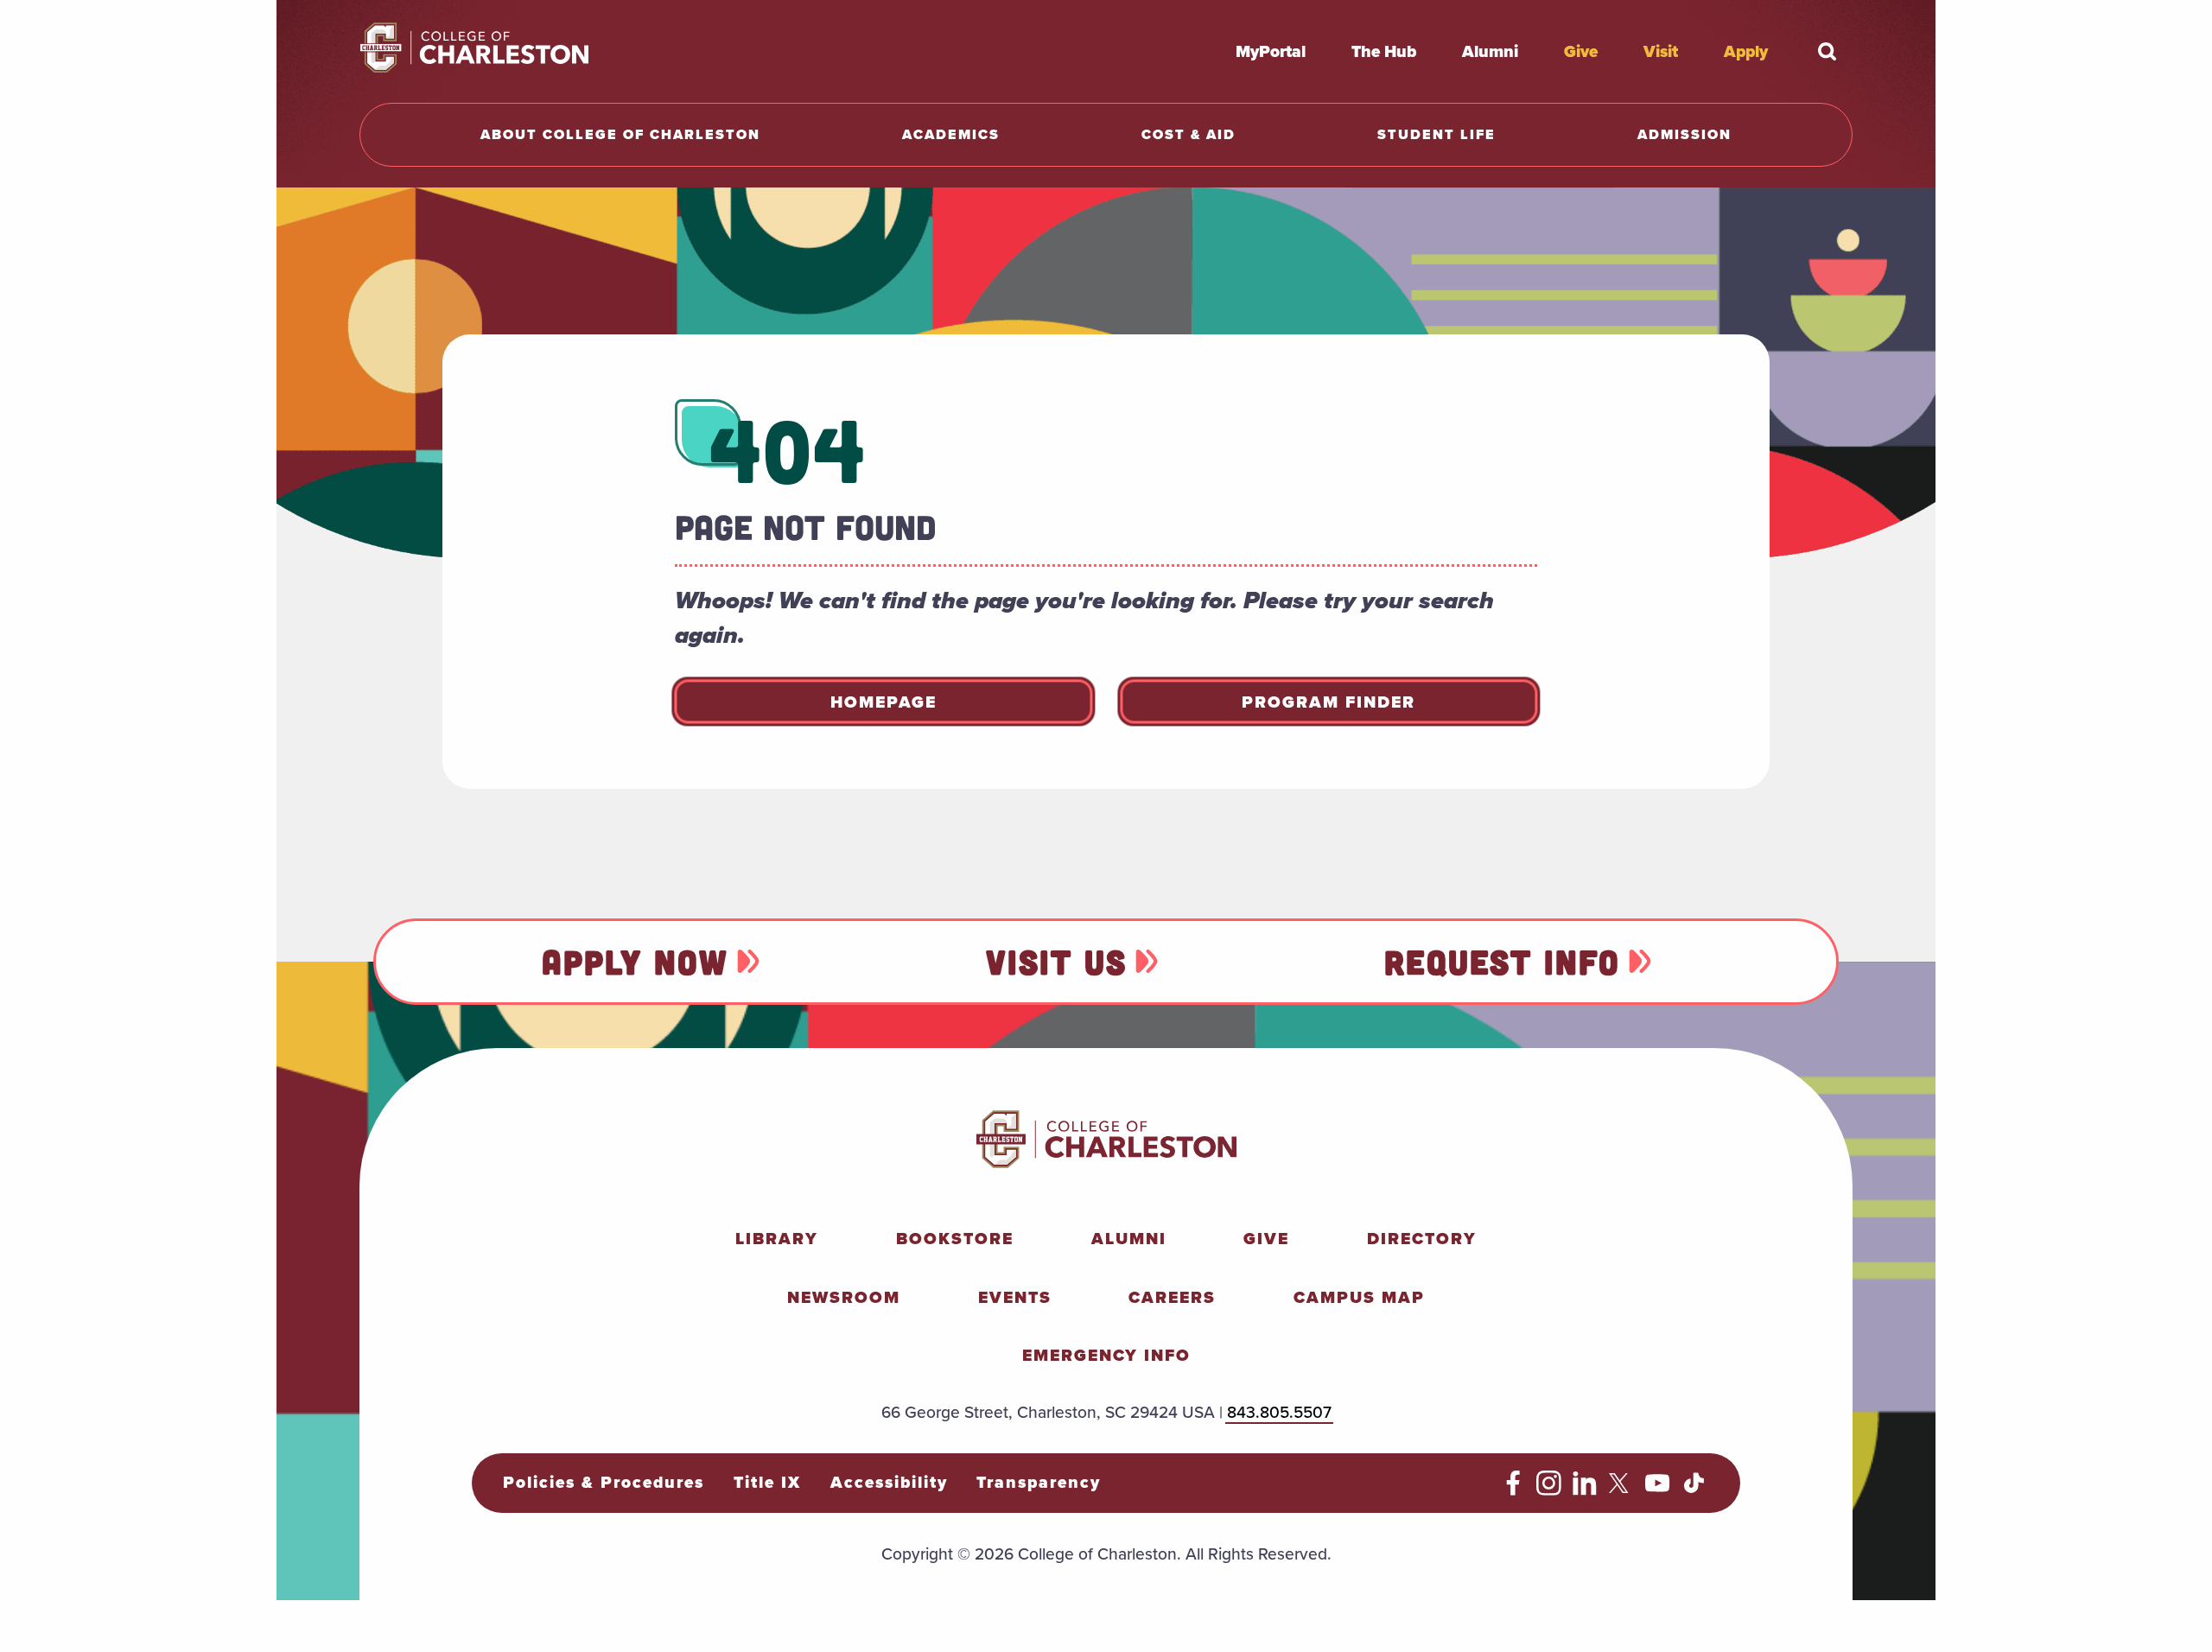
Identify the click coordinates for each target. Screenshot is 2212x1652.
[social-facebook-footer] (1513, 1490)
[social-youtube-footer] (1658, 1490)
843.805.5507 (1279, 1412)
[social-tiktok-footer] (1694, 1490)
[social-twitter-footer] (1621, 1490)
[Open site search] (1827, 51)
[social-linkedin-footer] (1585, 1490)
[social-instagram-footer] (1549, 1490)
